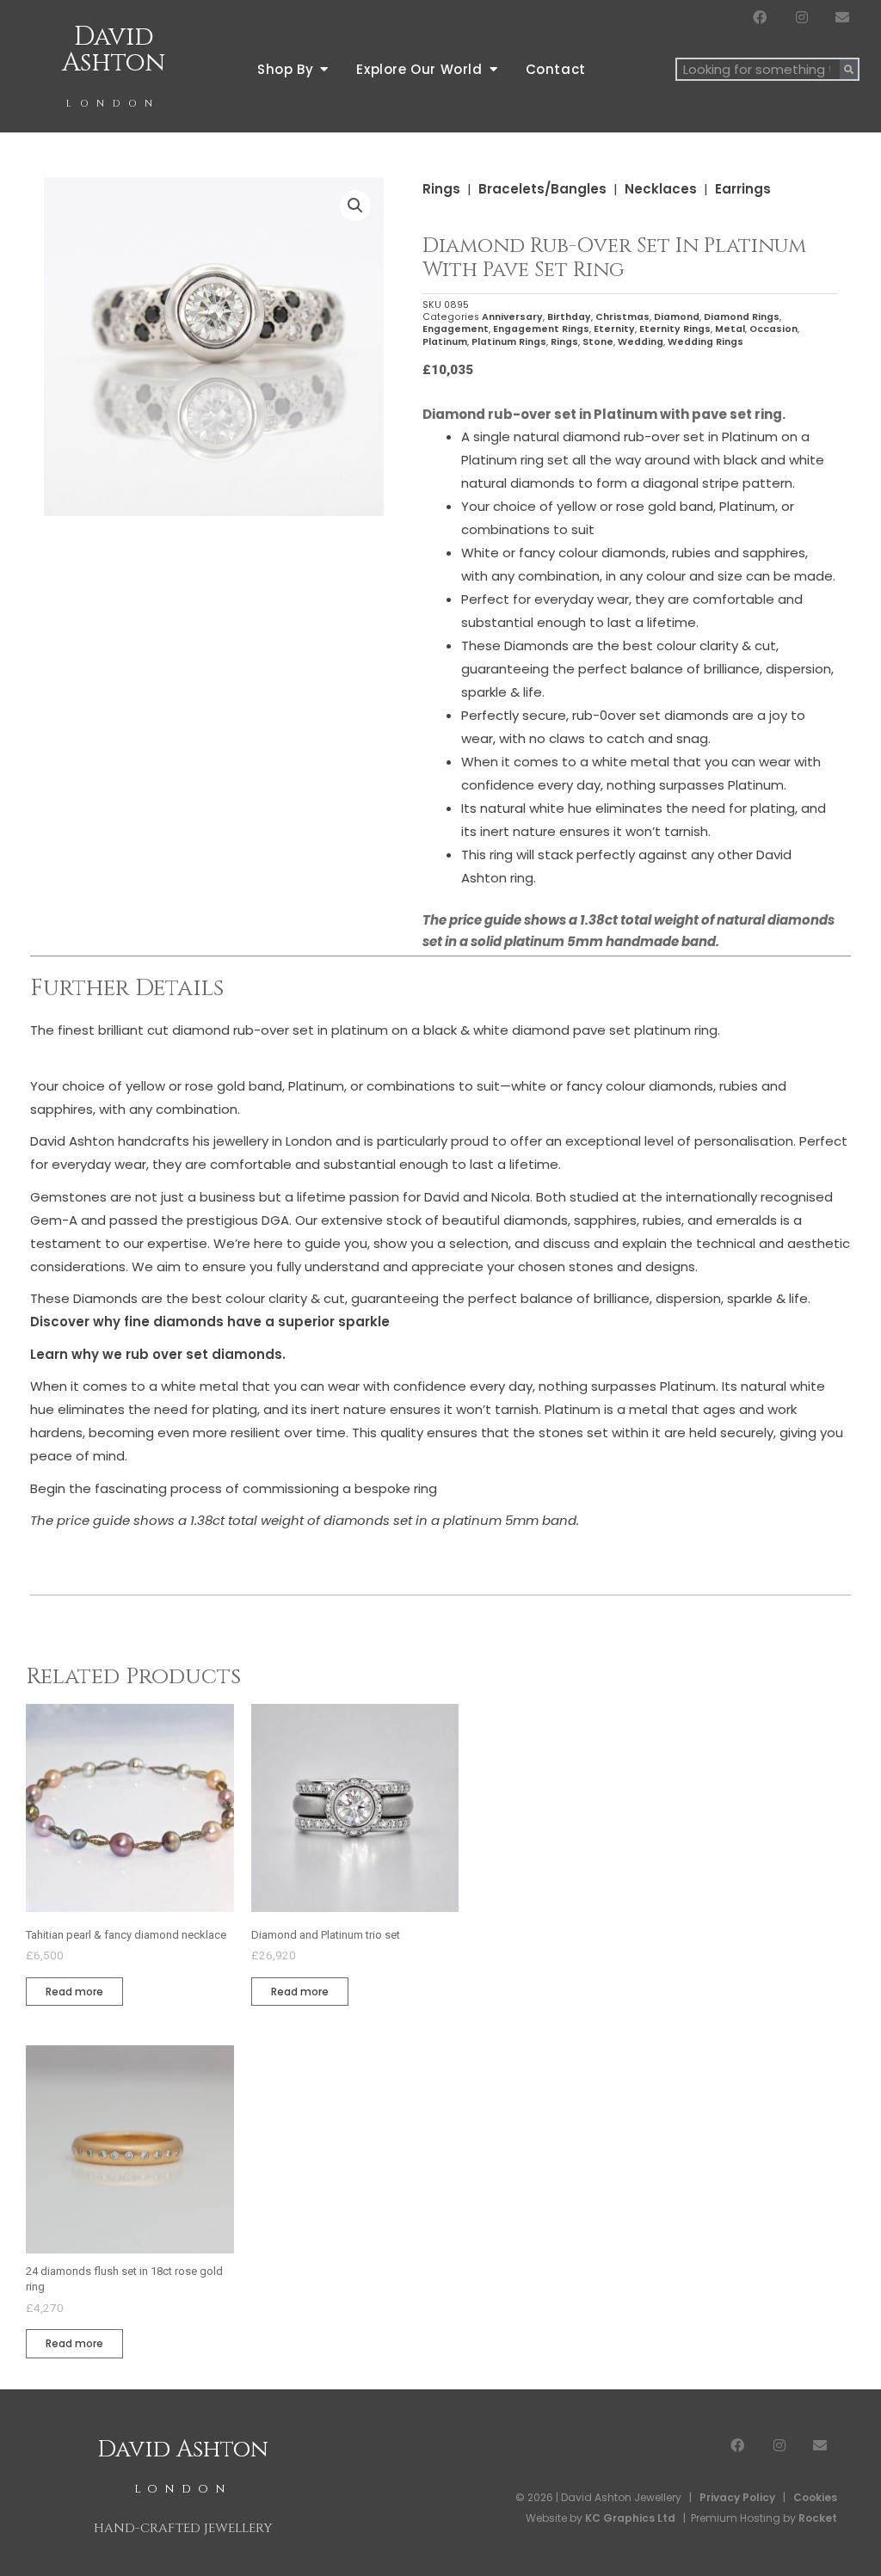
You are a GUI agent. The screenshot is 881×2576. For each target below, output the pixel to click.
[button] (355, 206)
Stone (598, 342)
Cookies (815, 2497)
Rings (441, 189)
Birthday (569, 317)
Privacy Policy (737, 2497)
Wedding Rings (705, 342)
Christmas (622, 317)
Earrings (743, 189)
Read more (74, 1992)
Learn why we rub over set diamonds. (158, 1354)
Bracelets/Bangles (542, 189)
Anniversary (512, 317)
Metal (730, 329)
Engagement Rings (541, 329)
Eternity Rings (675, 329)
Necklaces (661, 189)
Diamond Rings (742, 317)
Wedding (641, 342)
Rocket (818, 2518)
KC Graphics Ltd (629, 2518)
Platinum (445, 342)
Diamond (677, 317)
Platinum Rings (509, 342)
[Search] (849, 69)
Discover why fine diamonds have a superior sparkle (210, 1322)
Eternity (614, 329)
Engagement (456, 329)
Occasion (773, 329)
